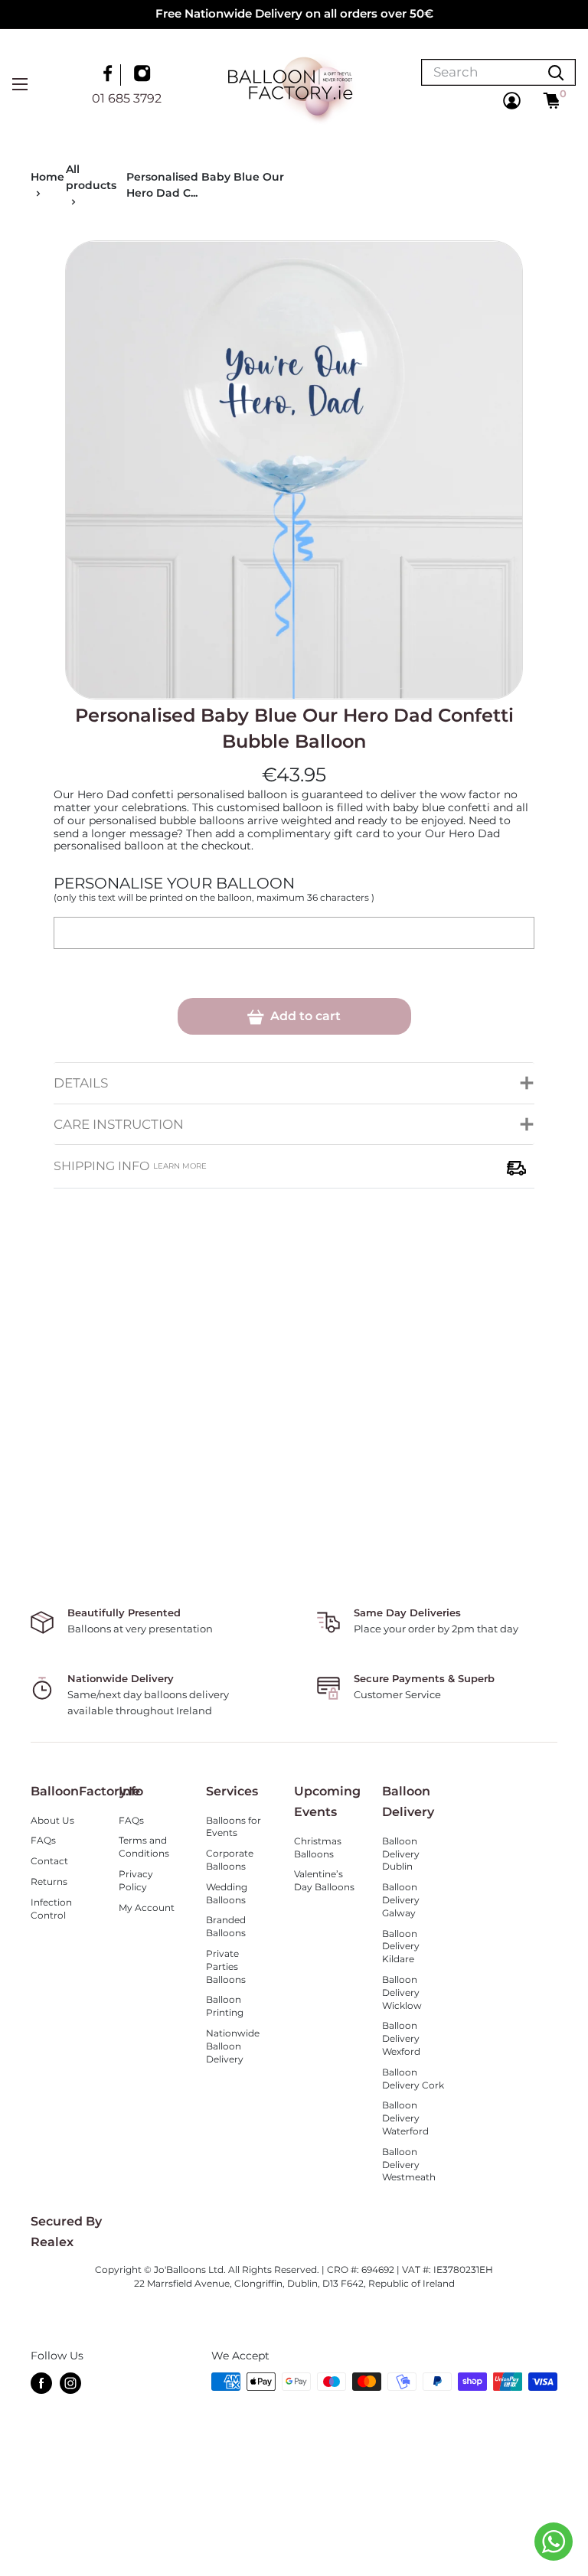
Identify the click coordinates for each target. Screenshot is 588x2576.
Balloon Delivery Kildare (401, 1947)
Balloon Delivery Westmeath (409, 2165)
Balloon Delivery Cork (413, 2079)
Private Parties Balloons (226, 1966)
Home (47, 177)
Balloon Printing (225, 2006)
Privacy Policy (136, 1880)
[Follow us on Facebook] (109, 75)
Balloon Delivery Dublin (401, 1854)
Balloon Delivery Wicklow (402, 1992)
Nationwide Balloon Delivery (233, 2046)
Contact (49, 1861)
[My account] (512, 101)
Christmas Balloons (318, 1847)
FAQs (43, 1840)
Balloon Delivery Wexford (401, 2038)
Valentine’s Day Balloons (324, 1880)
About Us (52, 1820)
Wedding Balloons (227, 1893)
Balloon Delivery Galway (401, 1900)
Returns (49, 1881)
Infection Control (51, 1909)
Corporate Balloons (230, 1860)
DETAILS (81, 1083)
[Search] (556, 72)
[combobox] (479, 72)
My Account (147, 1908)
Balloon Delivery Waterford (405, 2118)
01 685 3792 (127, 98)
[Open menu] (20, 84)
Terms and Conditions (144, 1847)
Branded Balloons (226, 1926)
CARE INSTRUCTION (119, 1124)
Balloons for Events (234, 1827)
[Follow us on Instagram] (144, 75)
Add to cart (304, 1016)
